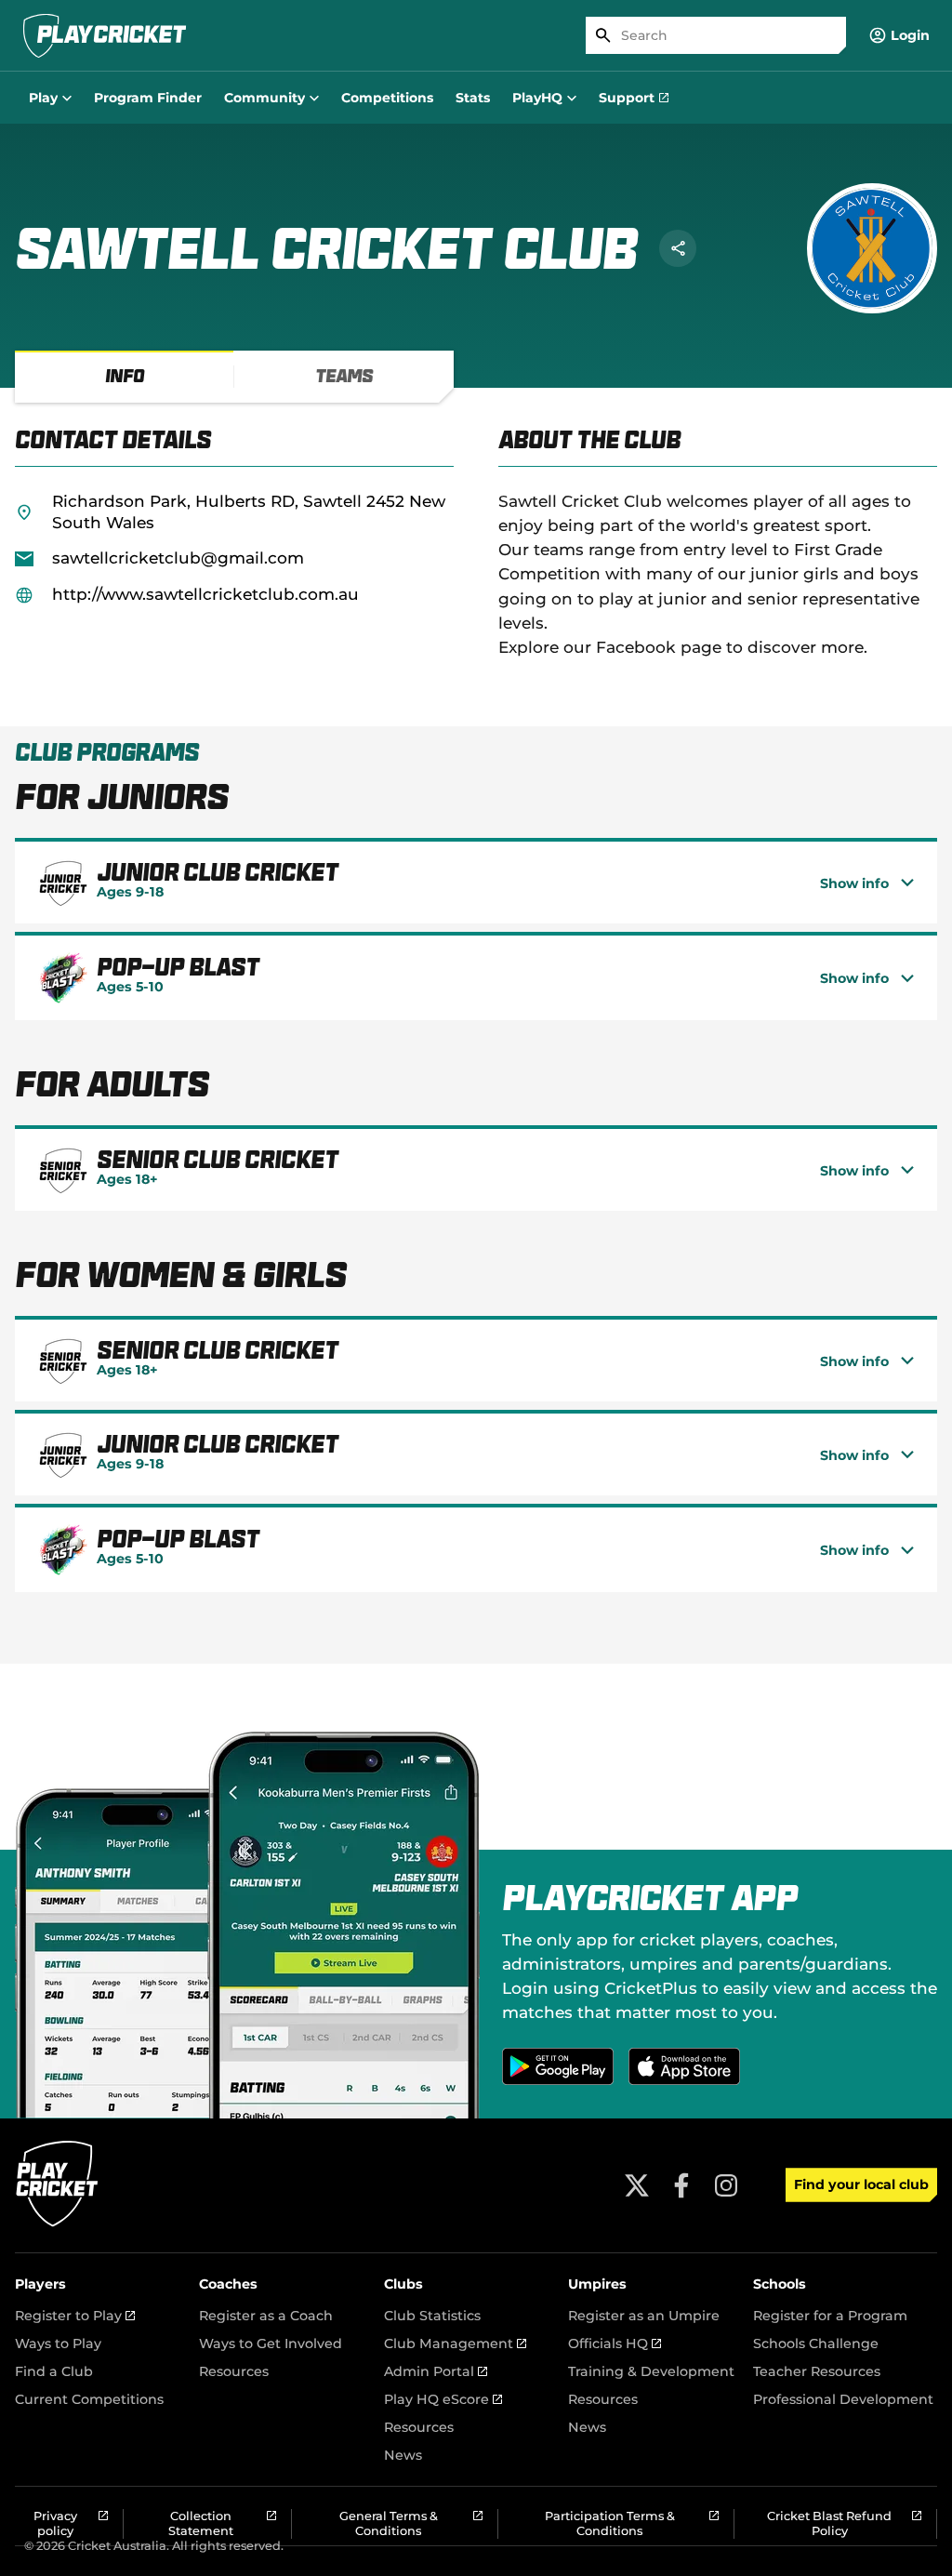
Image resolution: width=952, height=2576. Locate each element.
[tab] (125, 377)
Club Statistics (432, 2316)
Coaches (228, 2284)
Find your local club (861, 2184)
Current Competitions (89, 2399)
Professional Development (843, 2399)
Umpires (597, 2284)
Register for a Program (830, 2316)
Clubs (403, 2284)
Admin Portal (436, 2371)
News (403, 2455)
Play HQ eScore (443, 2399)
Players (40, 2284)
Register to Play (75, 2316)
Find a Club (54, 2371)
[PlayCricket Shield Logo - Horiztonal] (105, 35)
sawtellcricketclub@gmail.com (178, 558)
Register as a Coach (266, 2316)
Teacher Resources (817, 2371)
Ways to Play (58, 2344)
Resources (234, 2371)
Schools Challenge (816, 2344)
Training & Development (651, 2371)
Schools (780, 2284)
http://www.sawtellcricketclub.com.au (205, 594)
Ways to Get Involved (271, 2344)
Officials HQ (615, 2344)
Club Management (455, 2344)
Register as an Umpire (644, 2316)
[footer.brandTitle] (57, 2224)
